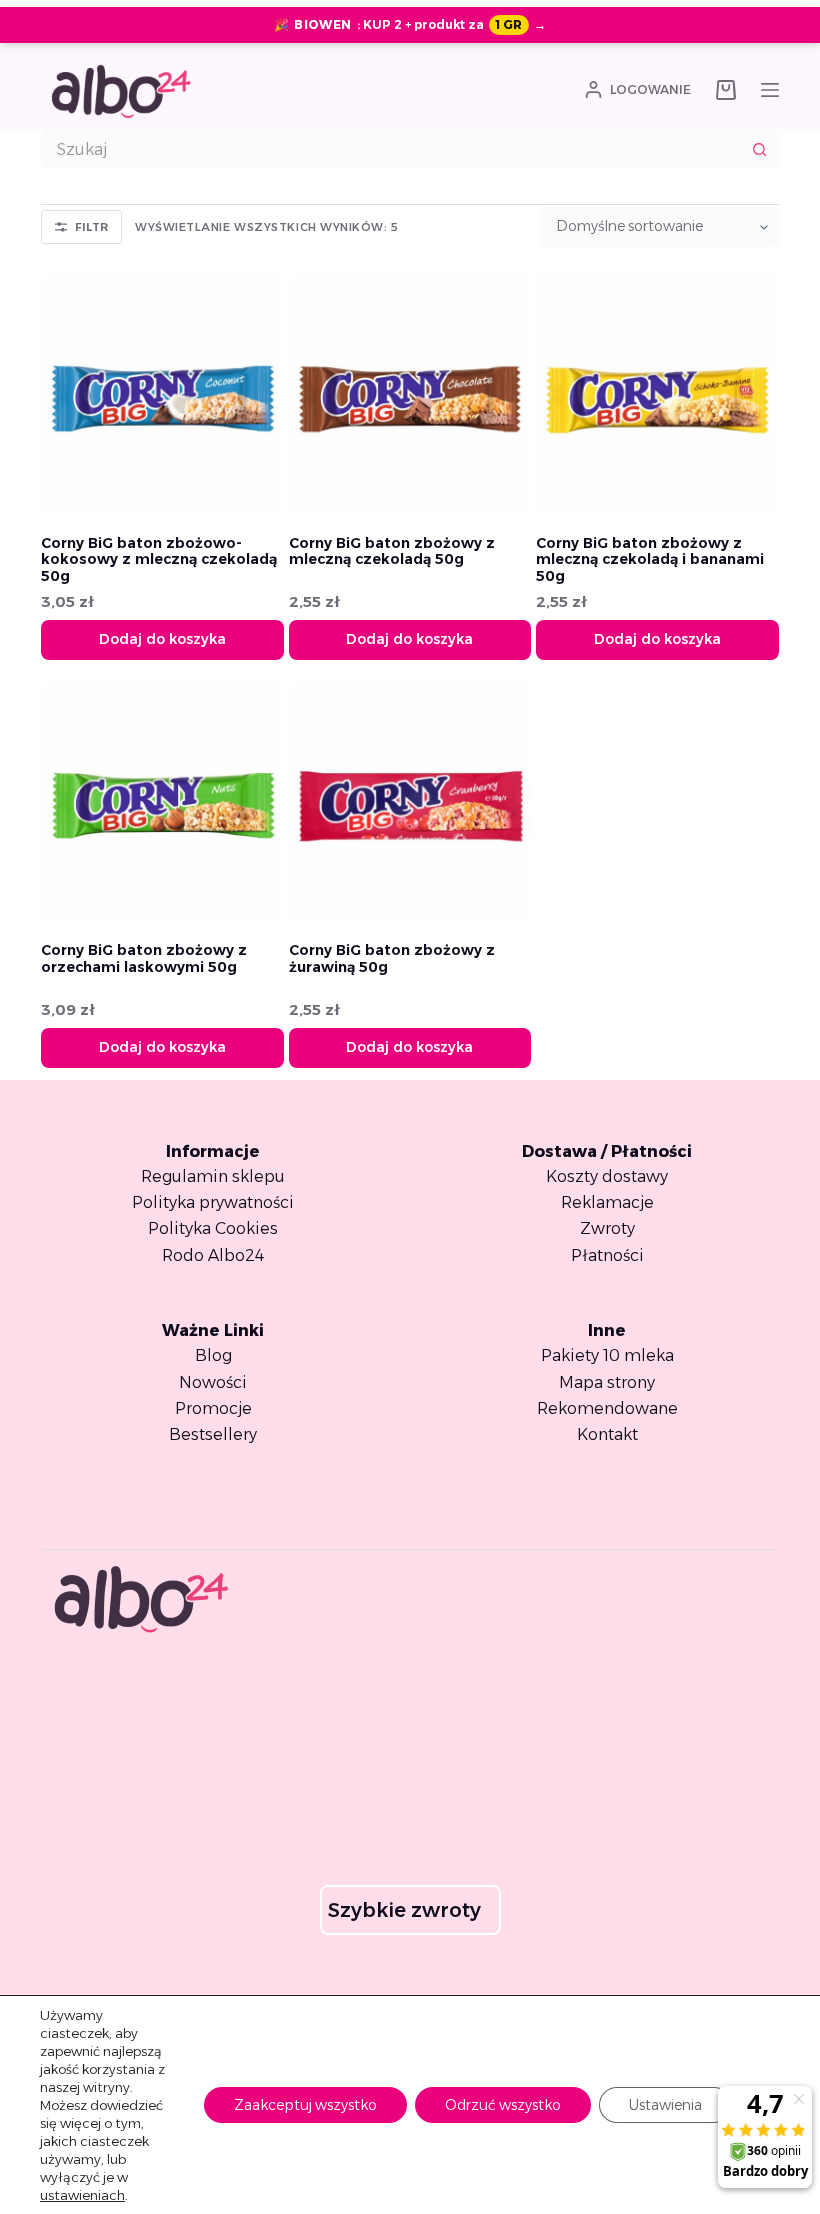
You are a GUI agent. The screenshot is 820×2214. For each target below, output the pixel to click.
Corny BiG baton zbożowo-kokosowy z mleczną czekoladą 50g (159, 560)
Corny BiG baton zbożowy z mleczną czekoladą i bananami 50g (650, 560)
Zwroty (607, 1228)
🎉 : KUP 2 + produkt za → (409, 24)
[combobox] (391, 149)
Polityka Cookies (213, 1228)
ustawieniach (82, 2195)
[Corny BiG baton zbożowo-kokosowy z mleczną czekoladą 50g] (162, 393)
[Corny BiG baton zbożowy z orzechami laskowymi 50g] (162, 801)
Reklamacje (607, 1202)
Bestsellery (213, 1434)
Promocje (213, 1408)
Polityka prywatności (213, 1202)
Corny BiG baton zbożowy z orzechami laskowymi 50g (144, 958)
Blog (213, 1355)
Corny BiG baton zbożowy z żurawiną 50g (392, 958)
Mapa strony (607, 1382)
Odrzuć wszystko (503, 2105)
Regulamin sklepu (213, 1176)
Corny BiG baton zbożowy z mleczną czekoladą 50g (392, 551)
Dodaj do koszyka (162, 639)
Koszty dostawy (607, 1176)
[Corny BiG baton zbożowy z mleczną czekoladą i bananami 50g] (657, 393)
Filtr (91, 227)
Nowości (213, 1382)
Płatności (607, 1255)
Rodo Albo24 (213, 1255)
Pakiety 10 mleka (607, 1355)
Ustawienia (665, 2105)
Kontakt (607, 1434)
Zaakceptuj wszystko (305, 2105)
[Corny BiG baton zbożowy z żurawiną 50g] (410, 801)
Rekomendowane (607, 1408)
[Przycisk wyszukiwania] (759, 149)
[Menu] (770, 90)
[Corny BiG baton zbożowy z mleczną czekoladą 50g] (410, 393)
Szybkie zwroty (404, 1910)
